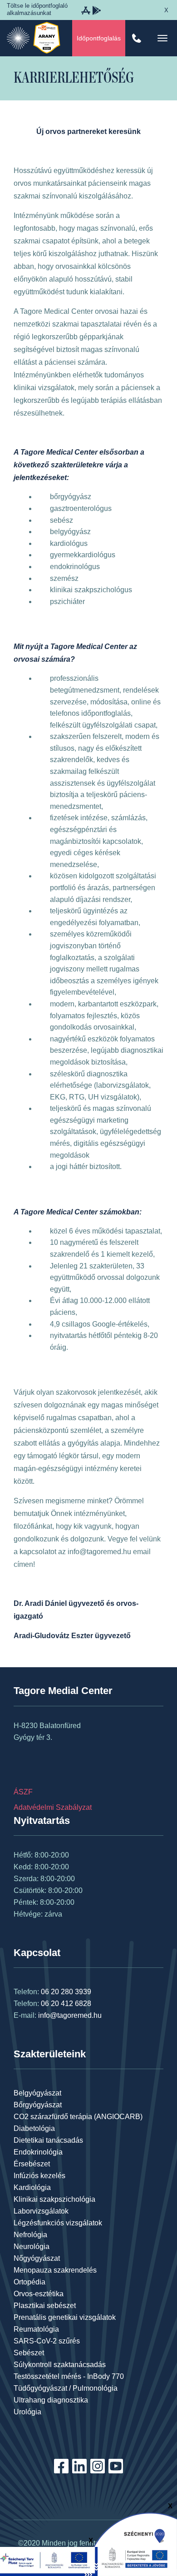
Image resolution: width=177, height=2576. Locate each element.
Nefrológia (30, 2235)
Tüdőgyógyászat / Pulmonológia (66, 2388)
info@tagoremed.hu (70, 2015)
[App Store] (86, 13)
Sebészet (29, 2353)
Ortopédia (29, 2282)
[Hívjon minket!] (137, 38)
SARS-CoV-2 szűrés (47, 2341)
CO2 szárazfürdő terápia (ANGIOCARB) (78, 2117)
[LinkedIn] (79, 2471)
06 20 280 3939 (66, 1992)
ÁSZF (23, 1792)
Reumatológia (36, 2329)
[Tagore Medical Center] (18, 38)
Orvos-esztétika (39, 2294)
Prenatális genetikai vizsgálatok (65, 2317)
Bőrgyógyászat (38, 2105)
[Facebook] (61, 2471)
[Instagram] (98, 2471)
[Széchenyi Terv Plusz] (49, 2561)
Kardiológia (32, 2187)
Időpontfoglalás (99, 38)
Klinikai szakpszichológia (54, 2199)
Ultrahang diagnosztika (51, 2400)
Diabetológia (34, 2128)
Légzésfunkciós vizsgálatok (58, 2223)
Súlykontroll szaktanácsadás (60, 2365)
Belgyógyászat (37, 2093)
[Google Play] (97, 13)
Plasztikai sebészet (45, 2306)
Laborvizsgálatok (41, 2211)
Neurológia (32, 2247)
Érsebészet (32, 2164)
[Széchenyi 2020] (132, 2544)
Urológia (27, 2412)
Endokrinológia (38, 2152)
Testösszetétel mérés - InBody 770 (69, 2376)
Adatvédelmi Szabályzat (53, 1807)
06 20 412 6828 (66, 2004)
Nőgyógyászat (37, 2258)
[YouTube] (116, 2471)
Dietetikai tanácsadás (48, 2140)
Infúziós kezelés (39, 2176)
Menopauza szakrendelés (55, 2270)
